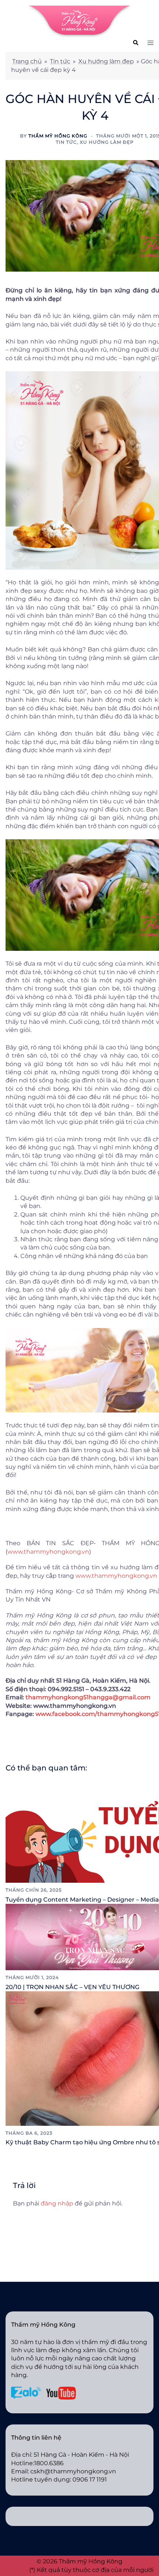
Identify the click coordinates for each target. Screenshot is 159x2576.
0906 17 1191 (90, 2479)
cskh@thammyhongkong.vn (73, 2471)
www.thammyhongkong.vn (48, 1552)
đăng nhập (57, 2203)
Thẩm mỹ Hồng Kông (58, 136)
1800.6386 (49, 2463)
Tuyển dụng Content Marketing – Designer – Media (82, 1900)
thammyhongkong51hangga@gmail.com (88, 1697)
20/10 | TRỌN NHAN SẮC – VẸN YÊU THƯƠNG (72, 1987)
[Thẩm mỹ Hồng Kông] (79, 21)
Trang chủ (27, 61)
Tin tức (60, 61)
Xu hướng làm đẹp (106, 61)
